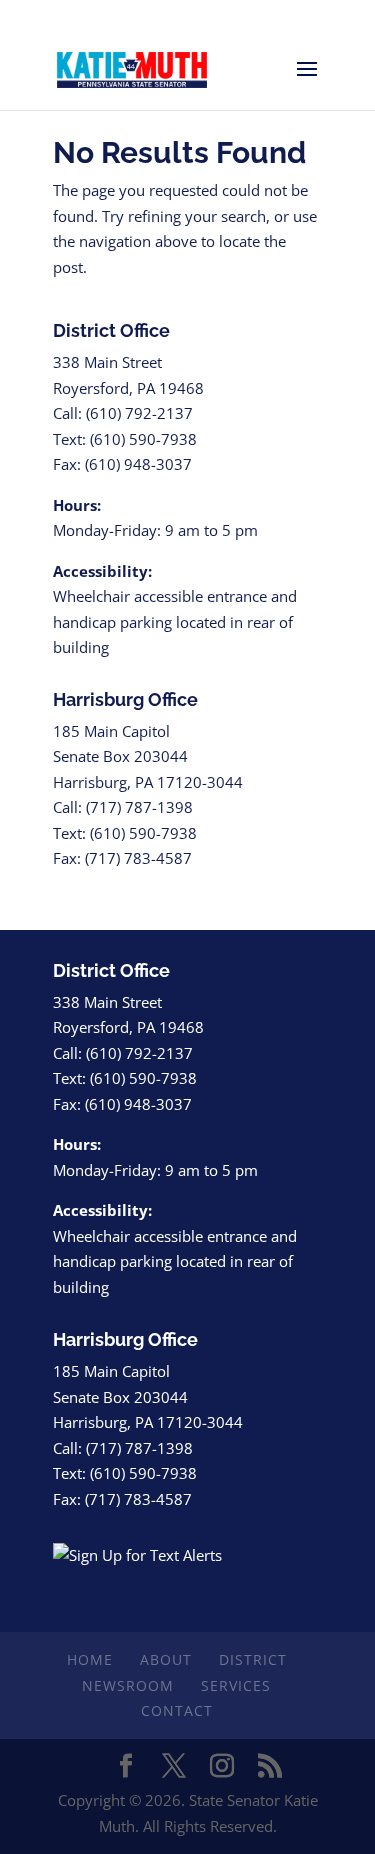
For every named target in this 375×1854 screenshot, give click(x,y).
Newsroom (128, 1685)
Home (90, 1659)
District (253, 1659)
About (166, 1659)
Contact (177, 1710)
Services (236, 1685)
